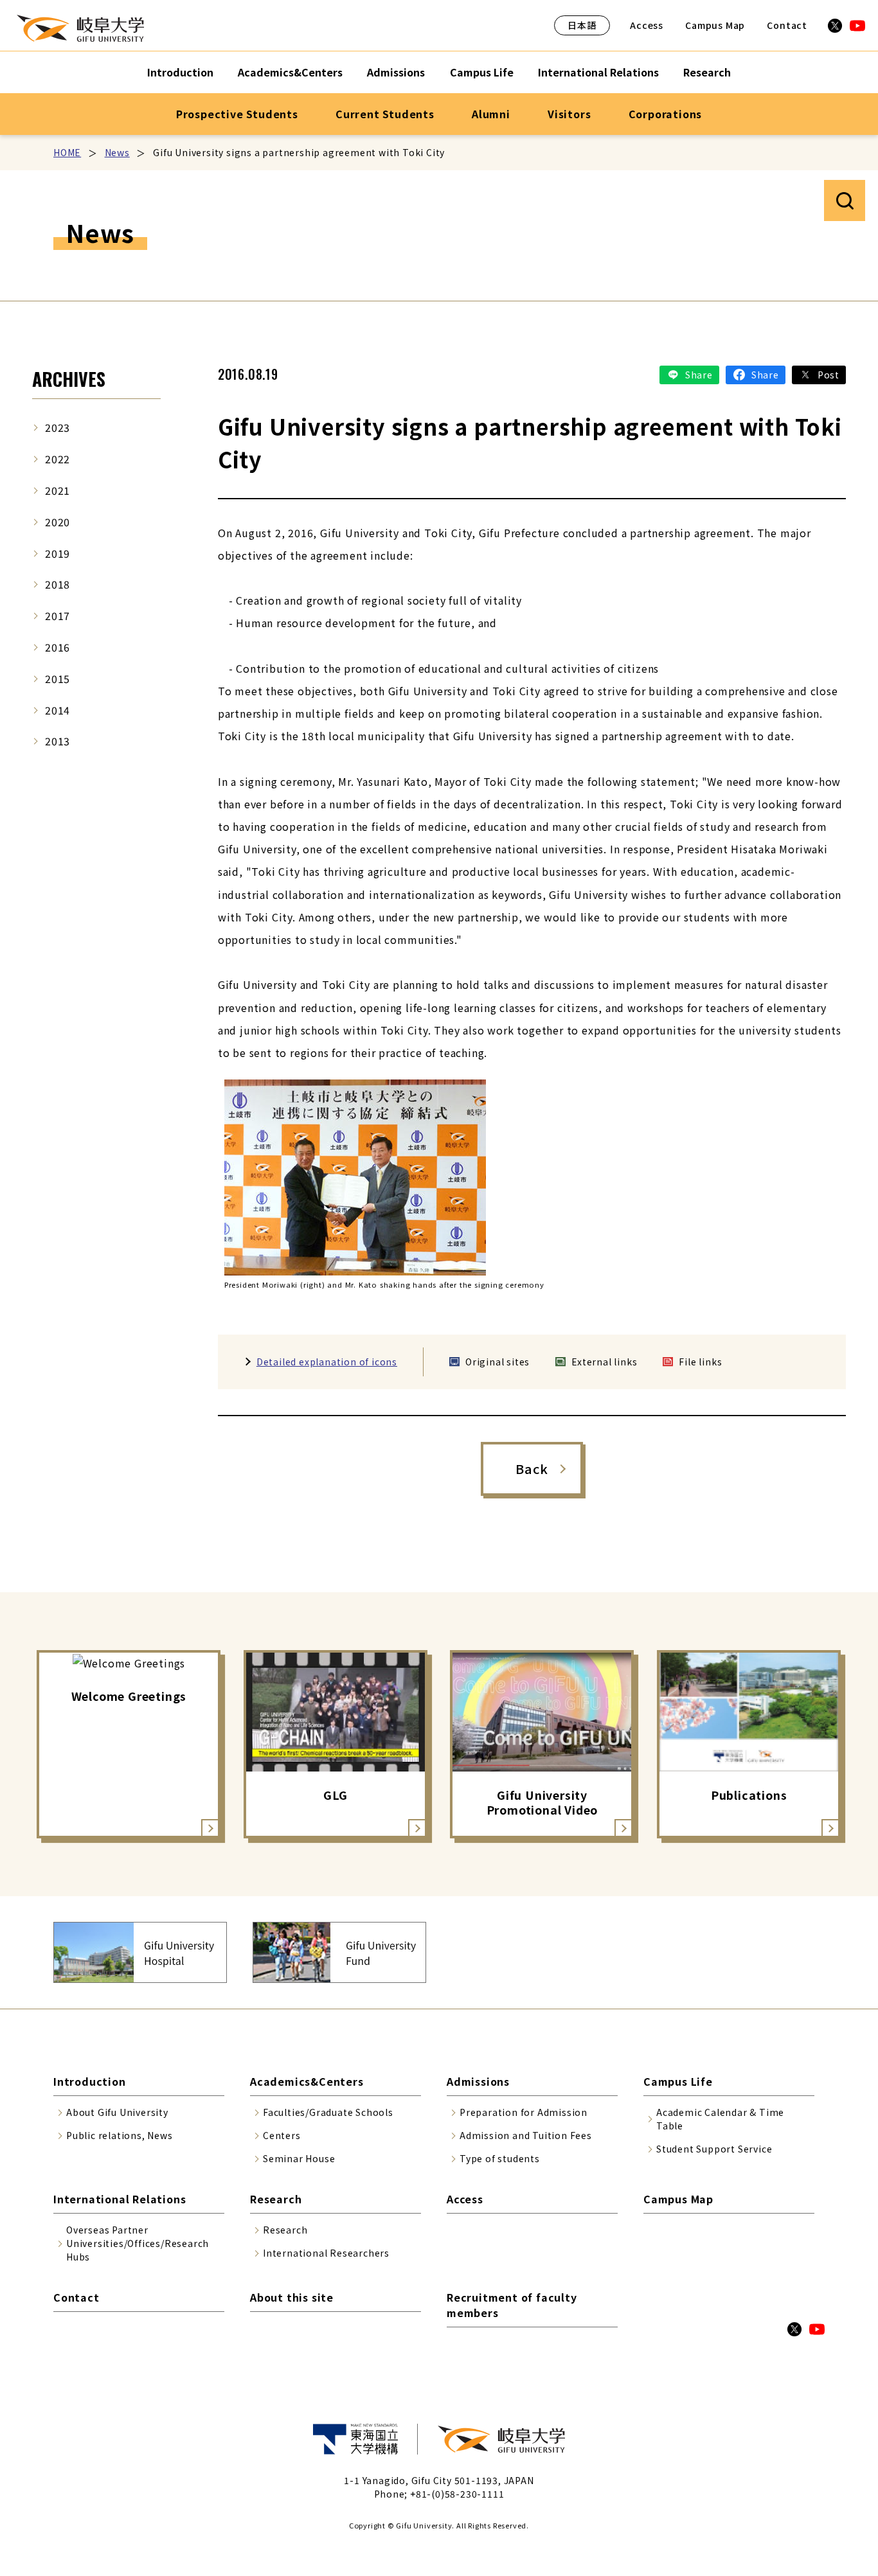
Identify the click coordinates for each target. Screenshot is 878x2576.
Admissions (396, 72)
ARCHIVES (69, 379)
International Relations (598, 72)
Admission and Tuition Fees (526, 2135)
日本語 (582, 25)
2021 (58, 490)
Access (647, 25)
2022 (58, 459)
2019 (58, 553)
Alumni (491, 114)
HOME (67, 152)
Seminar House (299, 2158)
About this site (292, 2297)
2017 (58, 616)
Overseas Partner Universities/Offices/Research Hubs (138, 2243)
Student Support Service (714, 2149)
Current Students (385, 114)
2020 (58, 522)
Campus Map (715, 25)
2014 (58, 710)
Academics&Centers (290, 72)
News (117, 152)
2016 (58, 647)
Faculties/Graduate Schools (328, 2112)
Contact (787, 25)
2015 (58, 679)
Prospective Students (237, 114)
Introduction (180, 72)
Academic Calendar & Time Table (720, 2119)
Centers (282, 2135)
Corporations (666, 114)
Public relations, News (120, 2135)
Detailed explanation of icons (327, 1362)
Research (707, 72)
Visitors (569, 114)
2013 (58, 741)
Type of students (500, 2158)
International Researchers (326, 2253)
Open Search (845, 200)
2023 (58, 427)
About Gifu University (117, 2112)
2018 (58, 584)
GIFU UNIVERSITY (80, 28)
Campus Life (482, 72)
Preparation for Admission (524, 2112)
